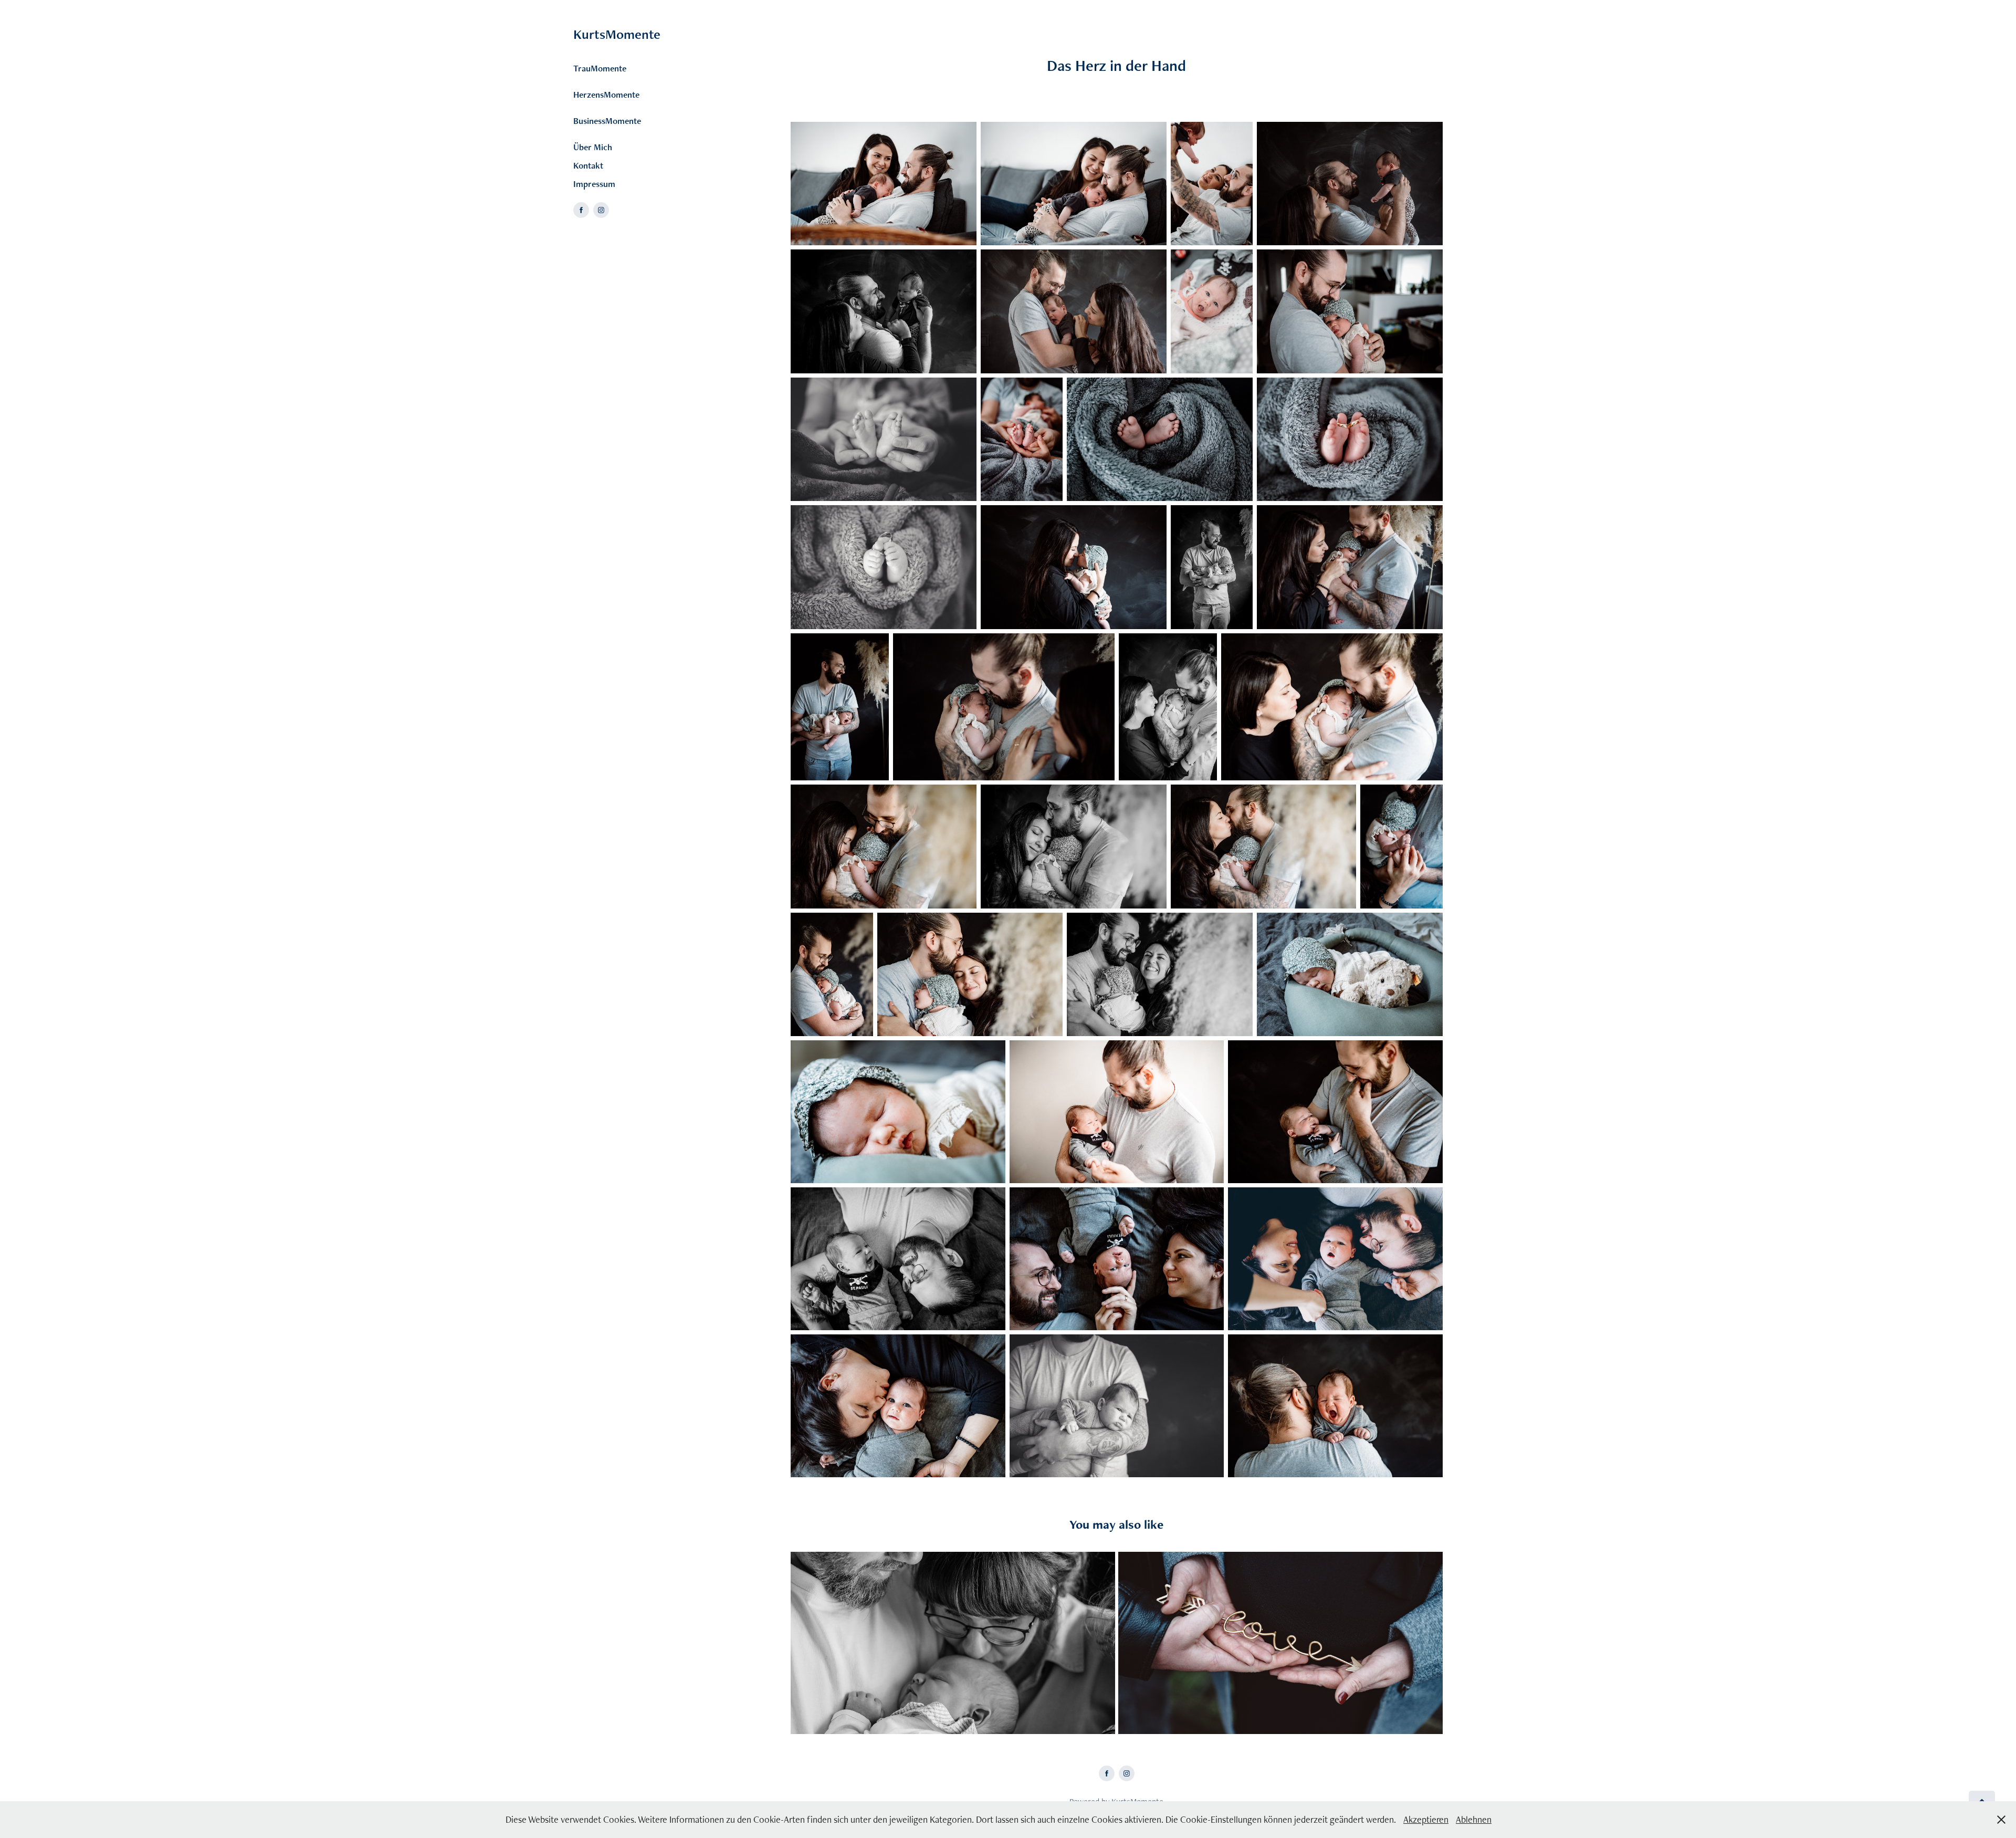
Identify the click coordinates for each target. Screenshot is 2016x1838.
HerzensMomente (606, 95)
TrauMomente (600, 68)
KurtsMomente (617, 34)
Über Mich (593, 147)
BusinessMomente (607, 121)
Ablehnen (1474, 1819)
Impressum (594, 184)
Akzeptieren (1426, 1819)
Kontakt (588, 165)
